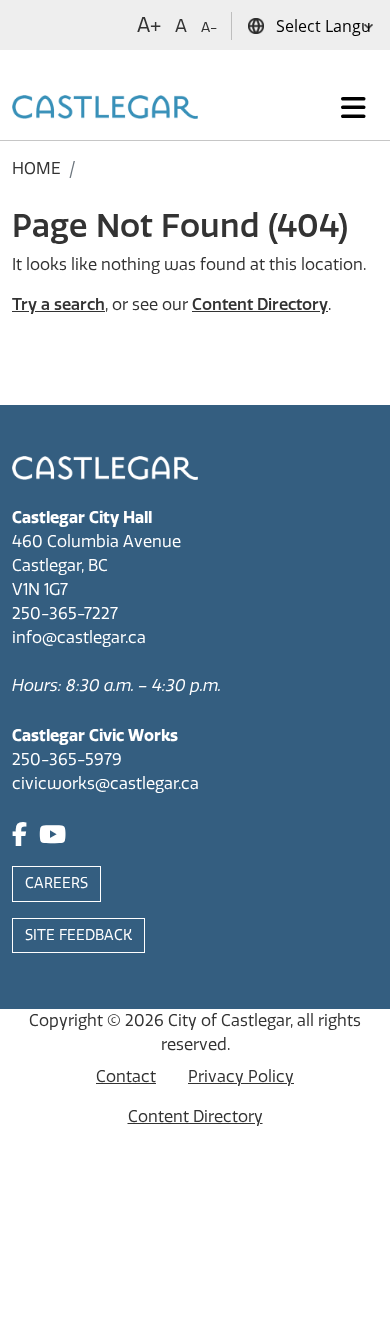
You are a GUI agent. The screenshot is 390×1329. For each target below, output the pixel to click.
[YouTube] (52, 837)
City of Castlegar (229, 1020)
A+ (149, 25)
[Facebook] (19, 837)
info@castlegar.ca (79, 637)
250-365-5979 (67, 759)
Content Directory (260, 304)
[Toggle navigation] (353, 108)
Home (36, 168)
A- (209, 27)
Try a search (58, 304)
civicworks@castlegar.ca (105, 783)
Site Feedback (78, 935)
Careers (56, 883)
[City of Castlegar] (105, 108)
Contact (126, 1076)
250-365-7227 (65, 613)
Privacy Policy (241, 1076)
